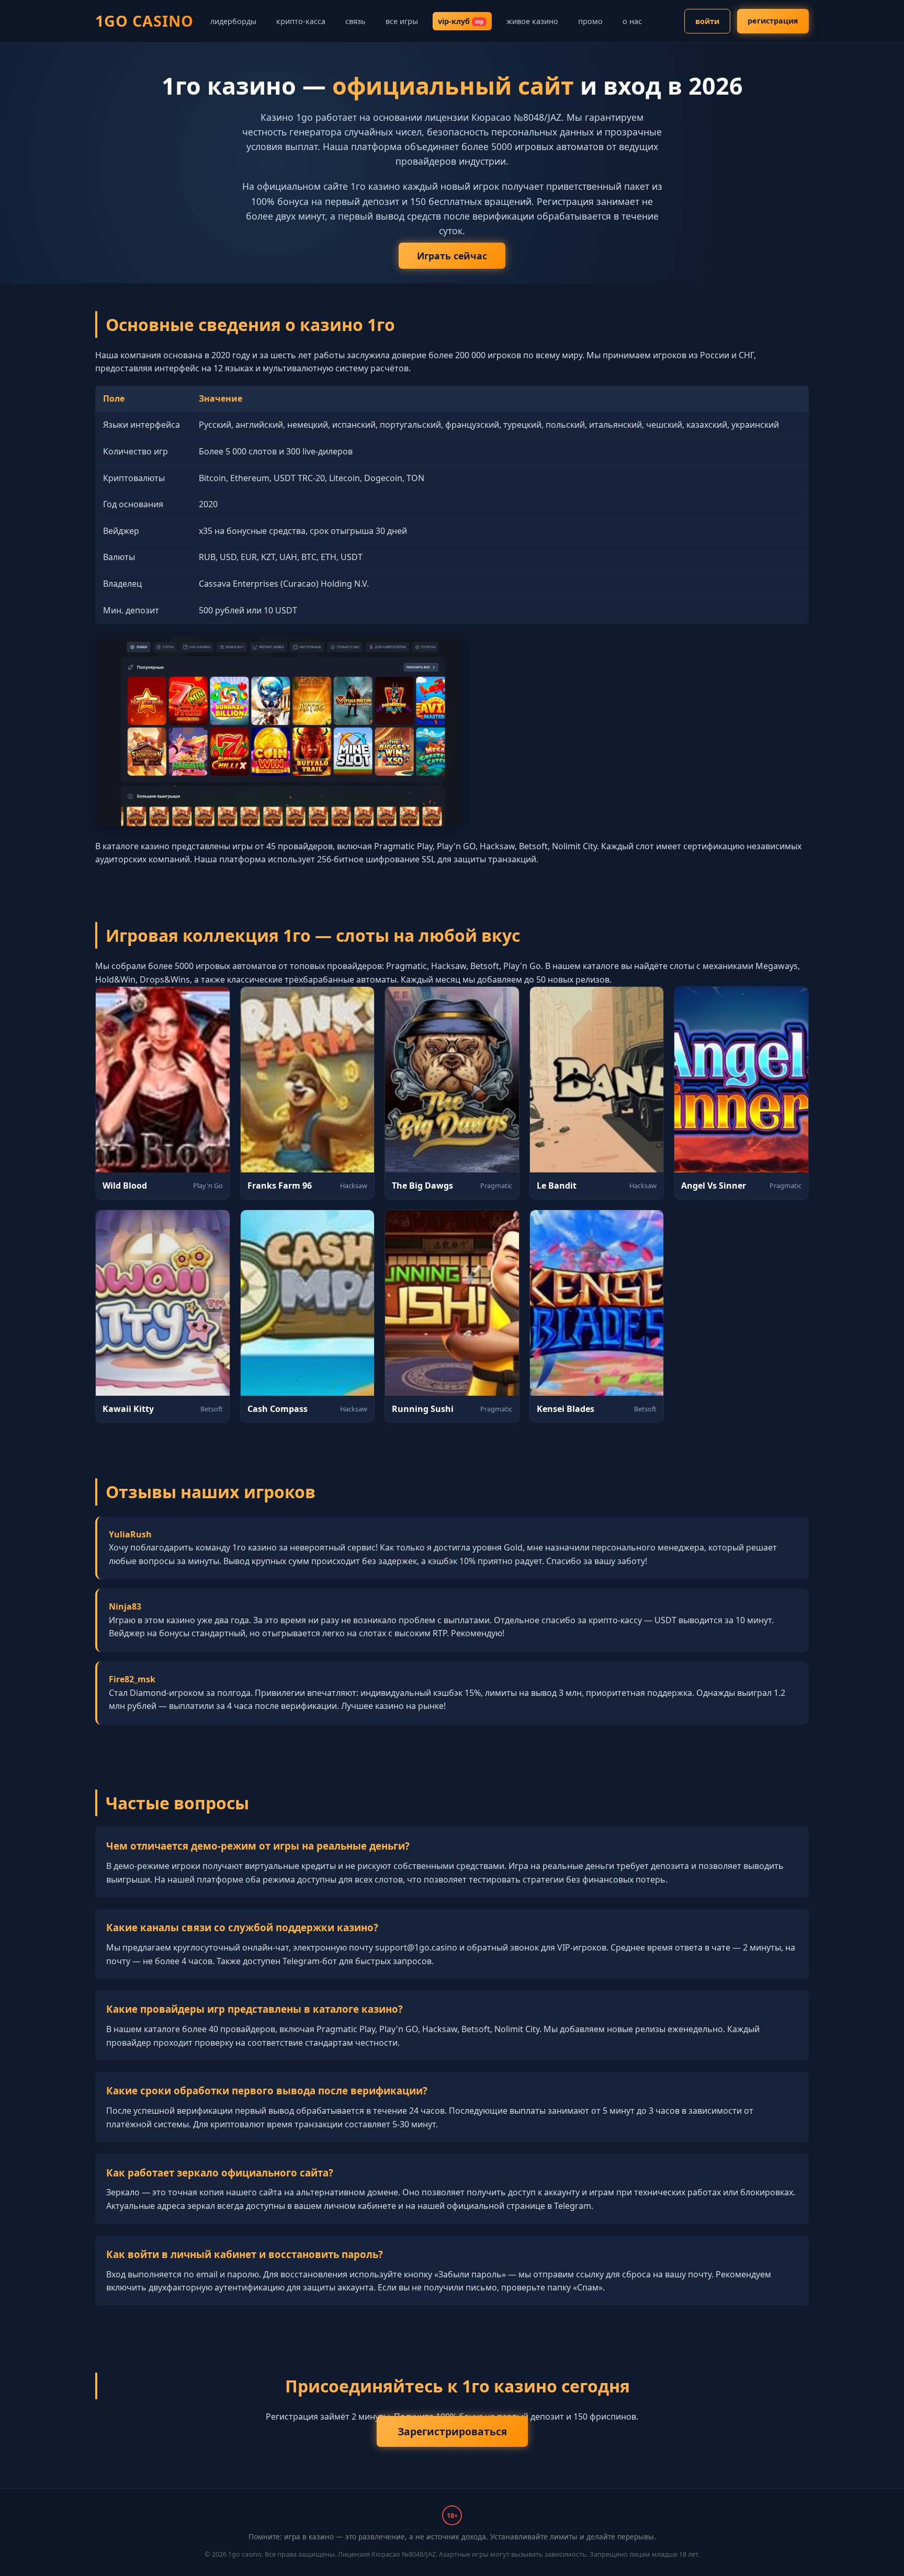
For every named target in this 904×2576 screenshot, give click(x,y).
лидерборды (233, 21)
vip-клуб (461, 21)
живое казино (532, 21)
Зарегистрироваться (452, 2431)
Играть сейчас (452, 256)
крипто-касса (301, 21)
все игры (402, 21)
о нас (632, 21)
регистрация (773, 21)
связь (355, 21)
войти (707, 21)
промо (590, 21)
